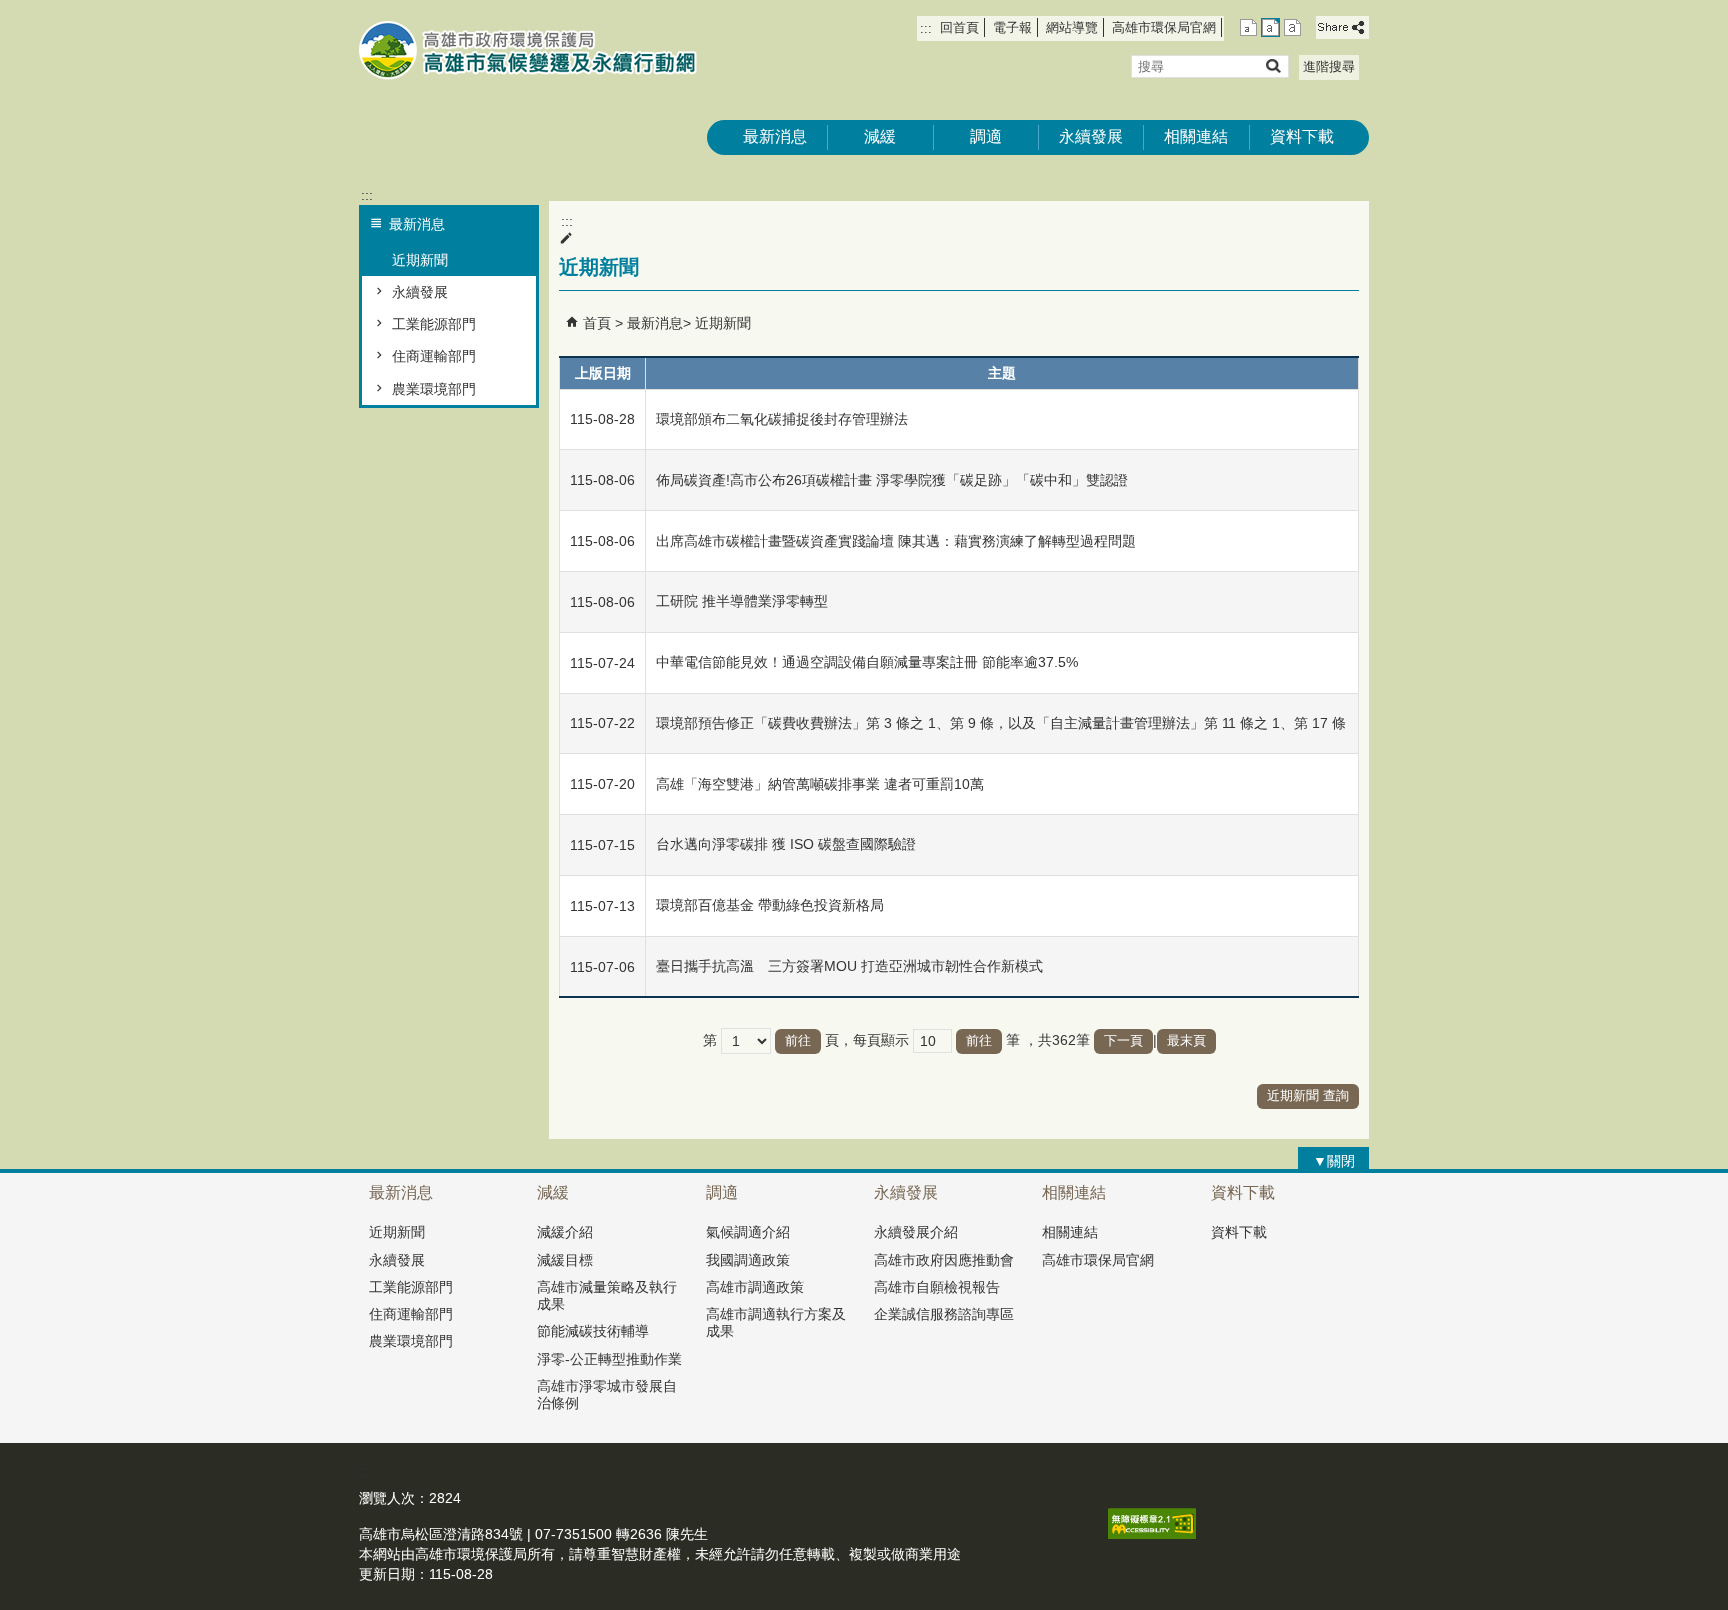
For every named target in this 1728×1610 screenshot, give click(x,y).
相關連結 (1196, 136)
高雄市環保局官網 (1164, 27)
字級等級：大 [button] (1292, 27)
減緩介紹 (565, 1232)
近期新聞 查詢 (1308, 1095)
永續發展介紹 (916, 1232)
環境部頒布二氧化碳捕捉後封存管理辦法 (782, 419)
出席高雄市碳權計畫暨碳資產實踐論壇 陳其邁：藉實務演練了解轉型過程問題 (896, 541)
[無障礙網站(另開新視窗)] (1152, 1534)
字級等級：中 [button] (1270, 27)
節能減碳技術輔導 (593, 1331)
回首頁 (959, 27)
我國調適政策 (748, 1260)
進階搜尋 (1329, 66)
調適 (986, 136)
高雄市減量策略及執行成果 (607, 1295)
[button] (1272, 65)
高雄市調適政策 (755, 1287)
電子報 (1012, 27)
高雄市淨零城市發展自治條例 (607, 1394)
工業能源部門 (434, 324)
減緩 (880, 136)
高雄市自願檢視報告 (937, 1287)
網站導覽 (1072, 27)
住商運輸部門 (434, 356)
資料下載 (1302, 136)
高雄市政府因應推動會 (944, 1260)
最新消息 (775, 136)
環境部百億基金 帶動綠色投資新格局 (770, 905)
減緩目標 (565, 1260)
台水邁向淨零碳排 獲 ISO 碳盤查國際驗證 (786, 844)
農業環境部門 (434, 389)
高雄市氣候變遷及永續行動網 (528, 50)
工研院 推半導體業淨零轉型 (742, 601)
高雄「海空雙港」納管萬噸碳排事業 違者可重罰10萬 (820, 784)
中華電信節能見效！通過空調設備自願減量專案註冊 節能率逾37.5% (867, 662)
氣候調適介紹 (748, 1232)
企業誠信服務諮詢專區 (944, 1314)
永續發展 (1091, 136)
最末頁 (1186, 1040)
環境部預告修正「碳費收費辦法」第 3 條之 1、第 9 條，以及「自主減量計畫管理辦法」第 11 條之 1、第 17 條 (1001, 723)
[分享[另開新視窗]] (1342, 27)
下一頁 (1123, 1040)
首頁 (597, 323)
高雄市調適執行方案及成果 (776, 1322)
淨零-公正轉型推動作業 (609, 1359)
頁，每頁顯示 (867, 1040)
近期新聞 (420, 260)
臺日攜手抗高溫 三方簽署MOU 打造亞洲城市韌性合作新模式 (849, 966)
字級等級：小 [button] (1248, 27)
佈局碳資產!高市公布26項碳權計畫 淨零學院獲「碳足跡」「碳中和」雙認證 (892, 480)
